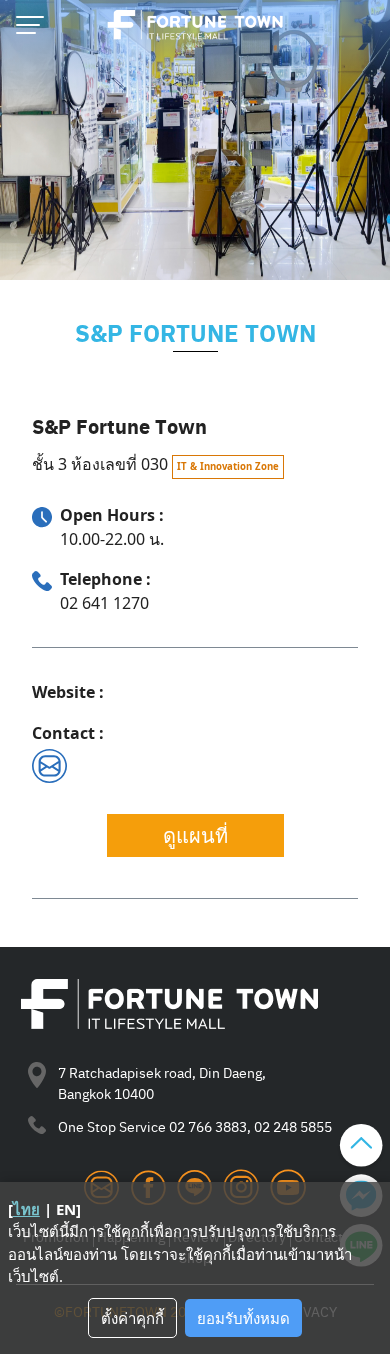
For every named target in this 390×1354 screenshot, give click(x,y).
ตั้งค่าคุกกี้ (132, 1318)
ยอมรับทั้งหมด (243, 1318)
